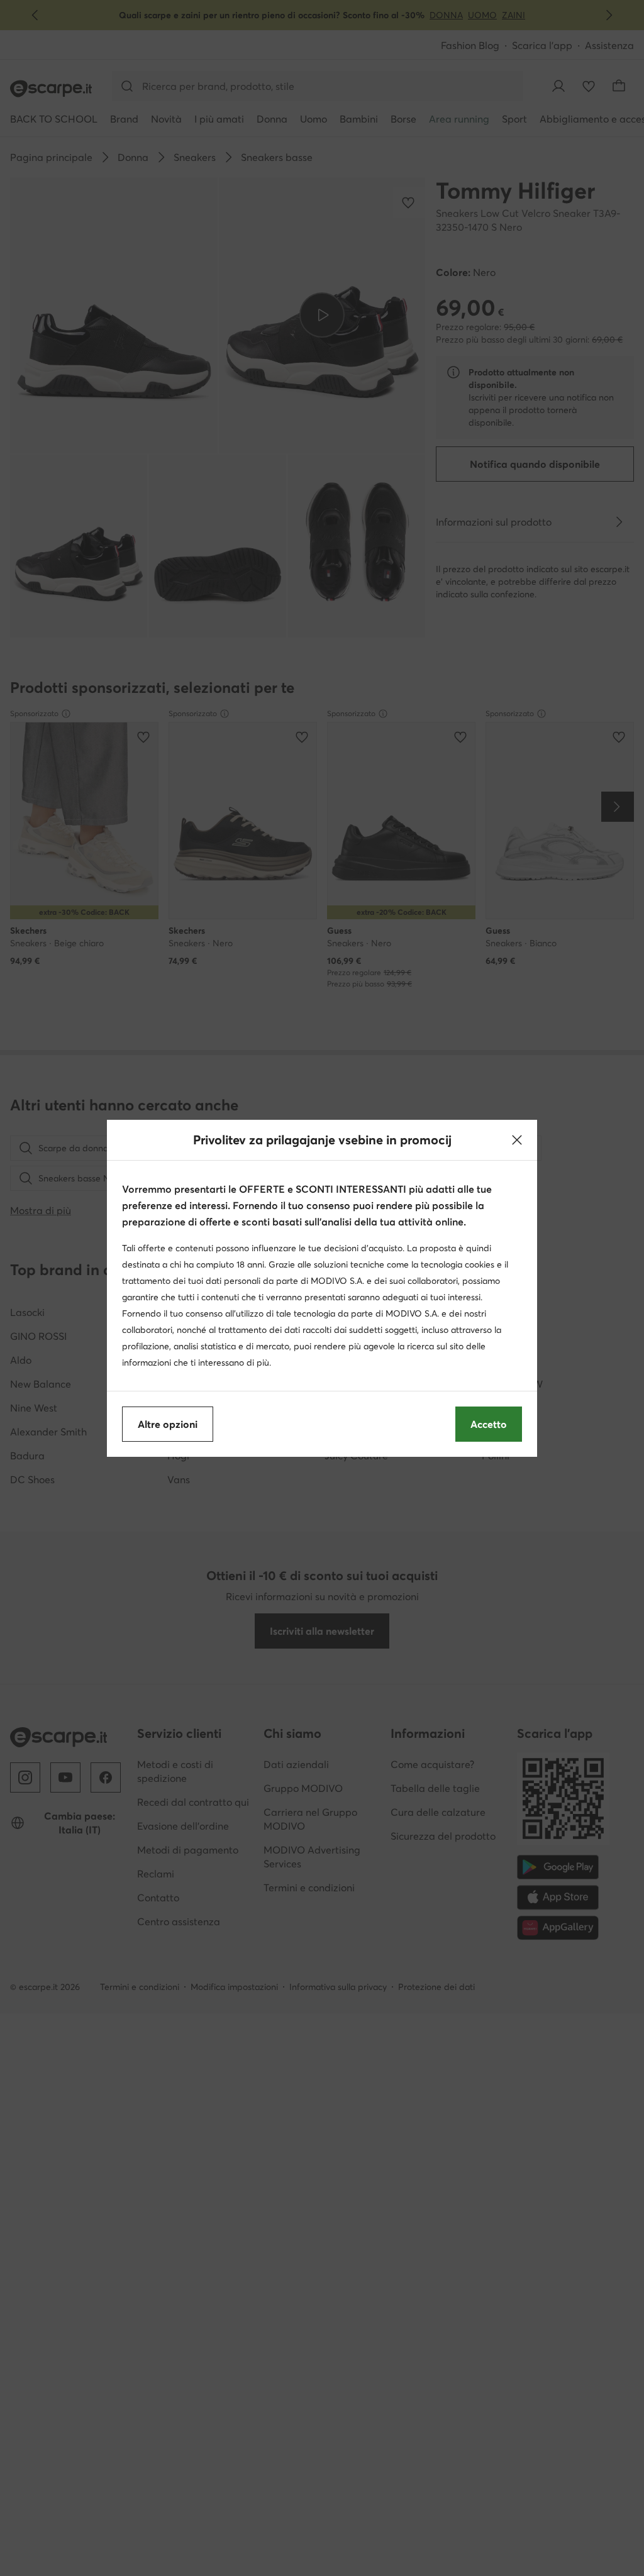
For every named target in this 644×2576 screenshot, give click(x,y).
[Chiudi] (517, 1140)
